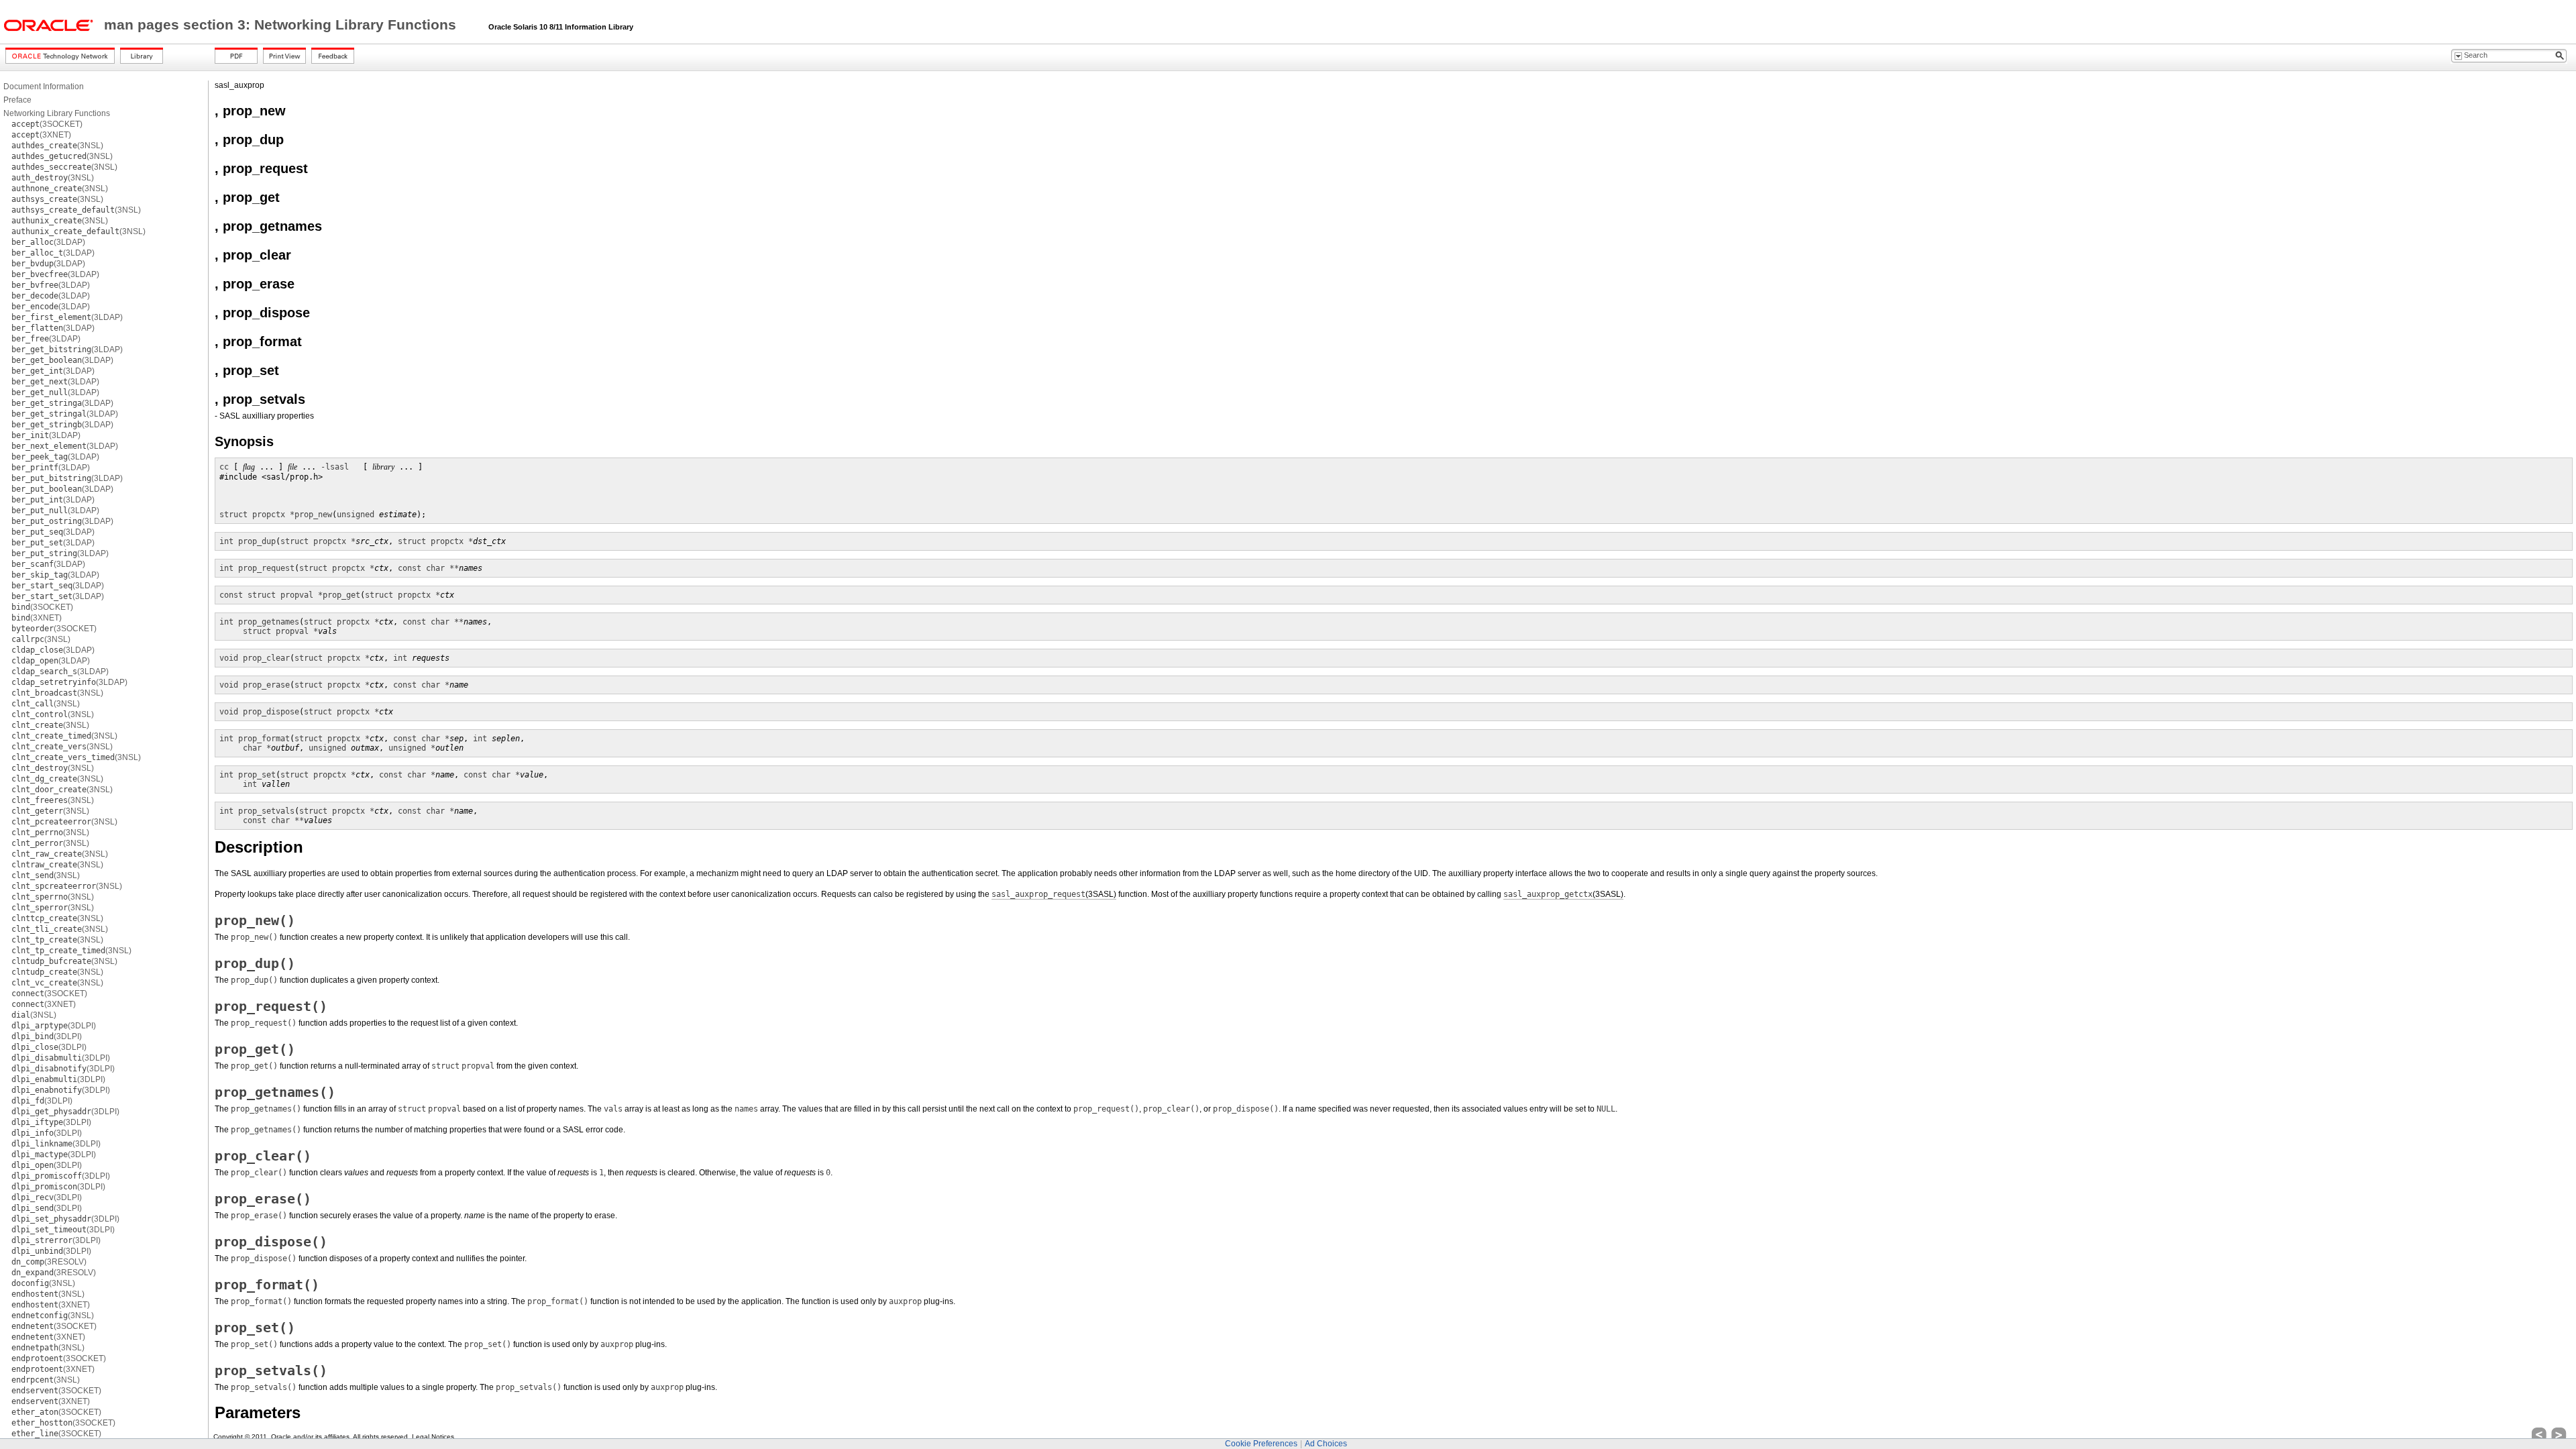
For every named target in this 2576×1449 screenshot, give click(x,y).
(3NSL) (57, 146)
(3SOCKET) (47, 124)
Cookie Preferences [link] (1261, 1444)
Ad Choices (1326, 1444)
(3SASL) (1054, 894)
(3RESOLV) (49, 1262)
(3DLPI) (54, 1026)
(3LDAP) (48, 242)
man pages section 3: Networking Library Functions (282, 25)
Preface (17, 100)
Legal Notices (433, 1437)
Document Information (44, 87)
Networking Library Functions (57, 113)
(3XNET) (41, 135)
